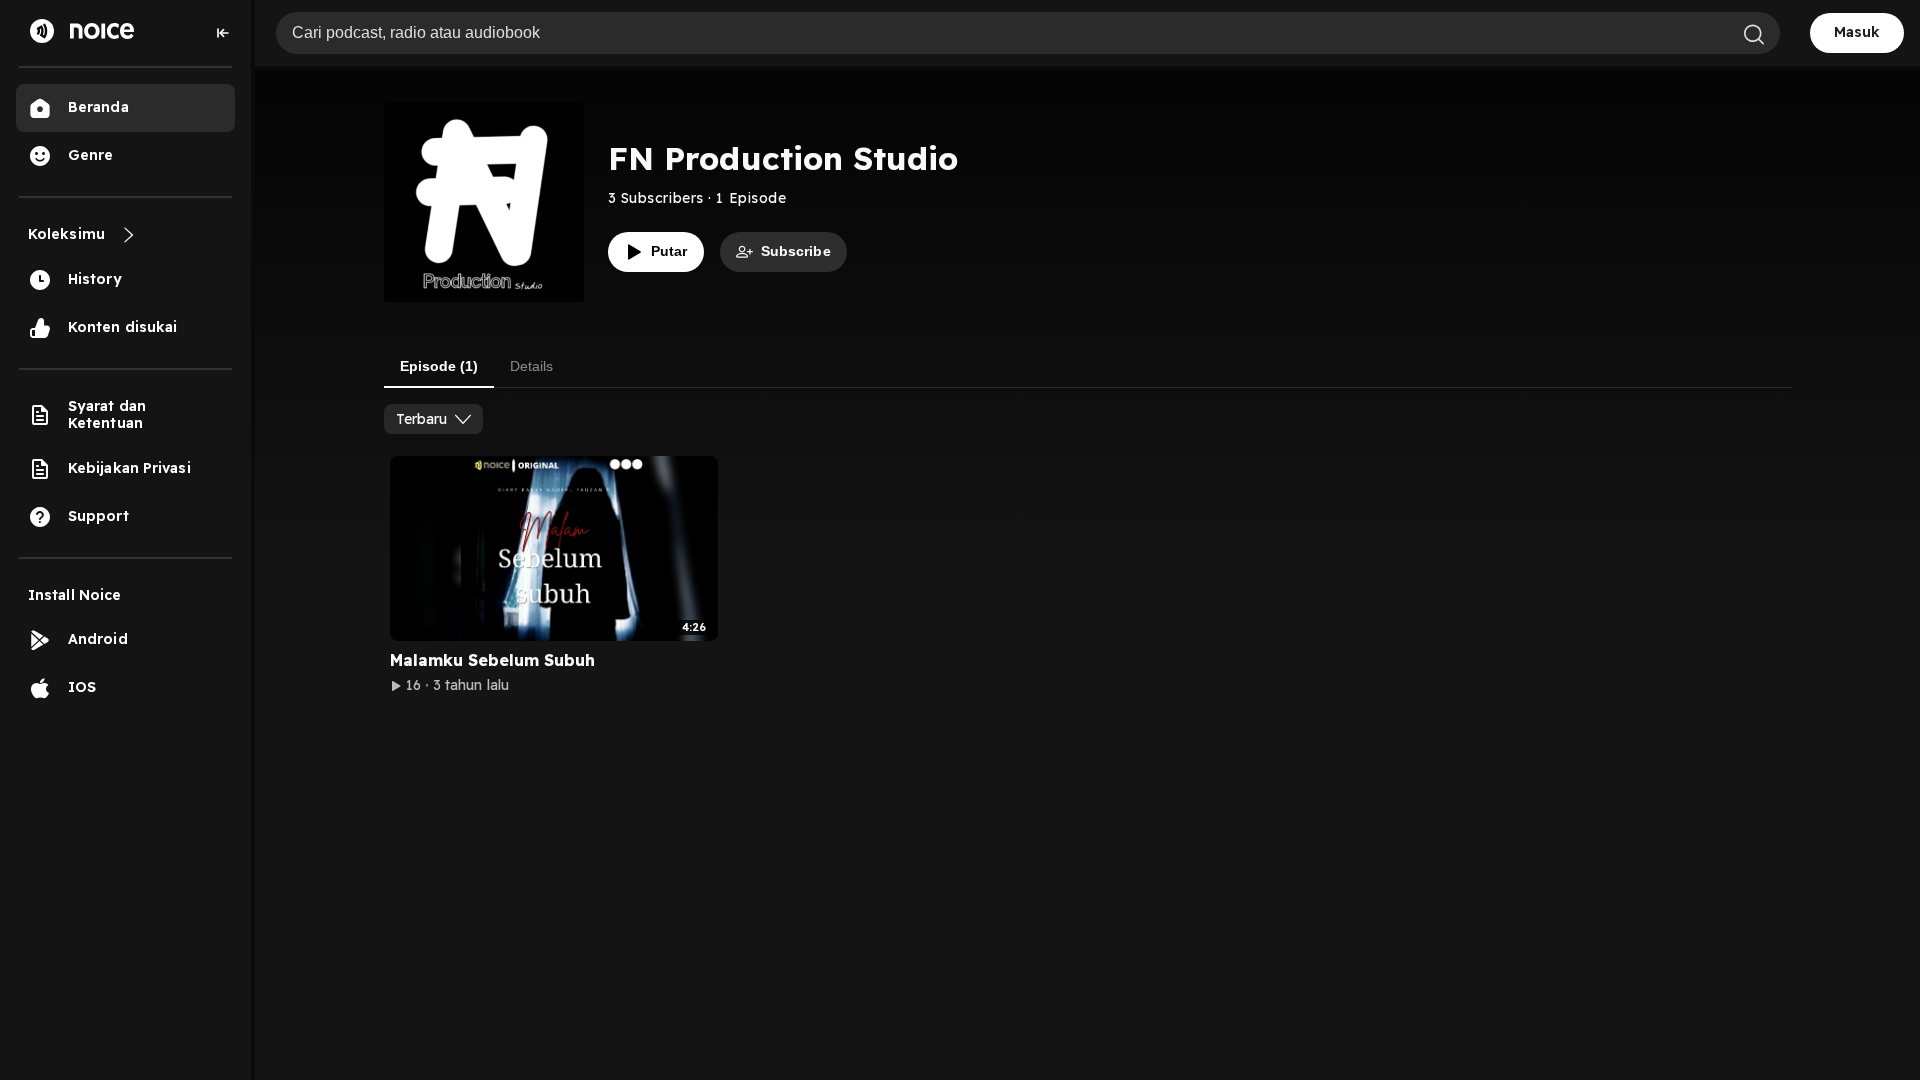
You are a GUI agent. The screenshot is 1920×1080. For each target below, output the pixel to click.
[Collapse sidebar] (223, 33)
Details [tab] (531, 366)
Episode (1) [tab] (439, 366)
